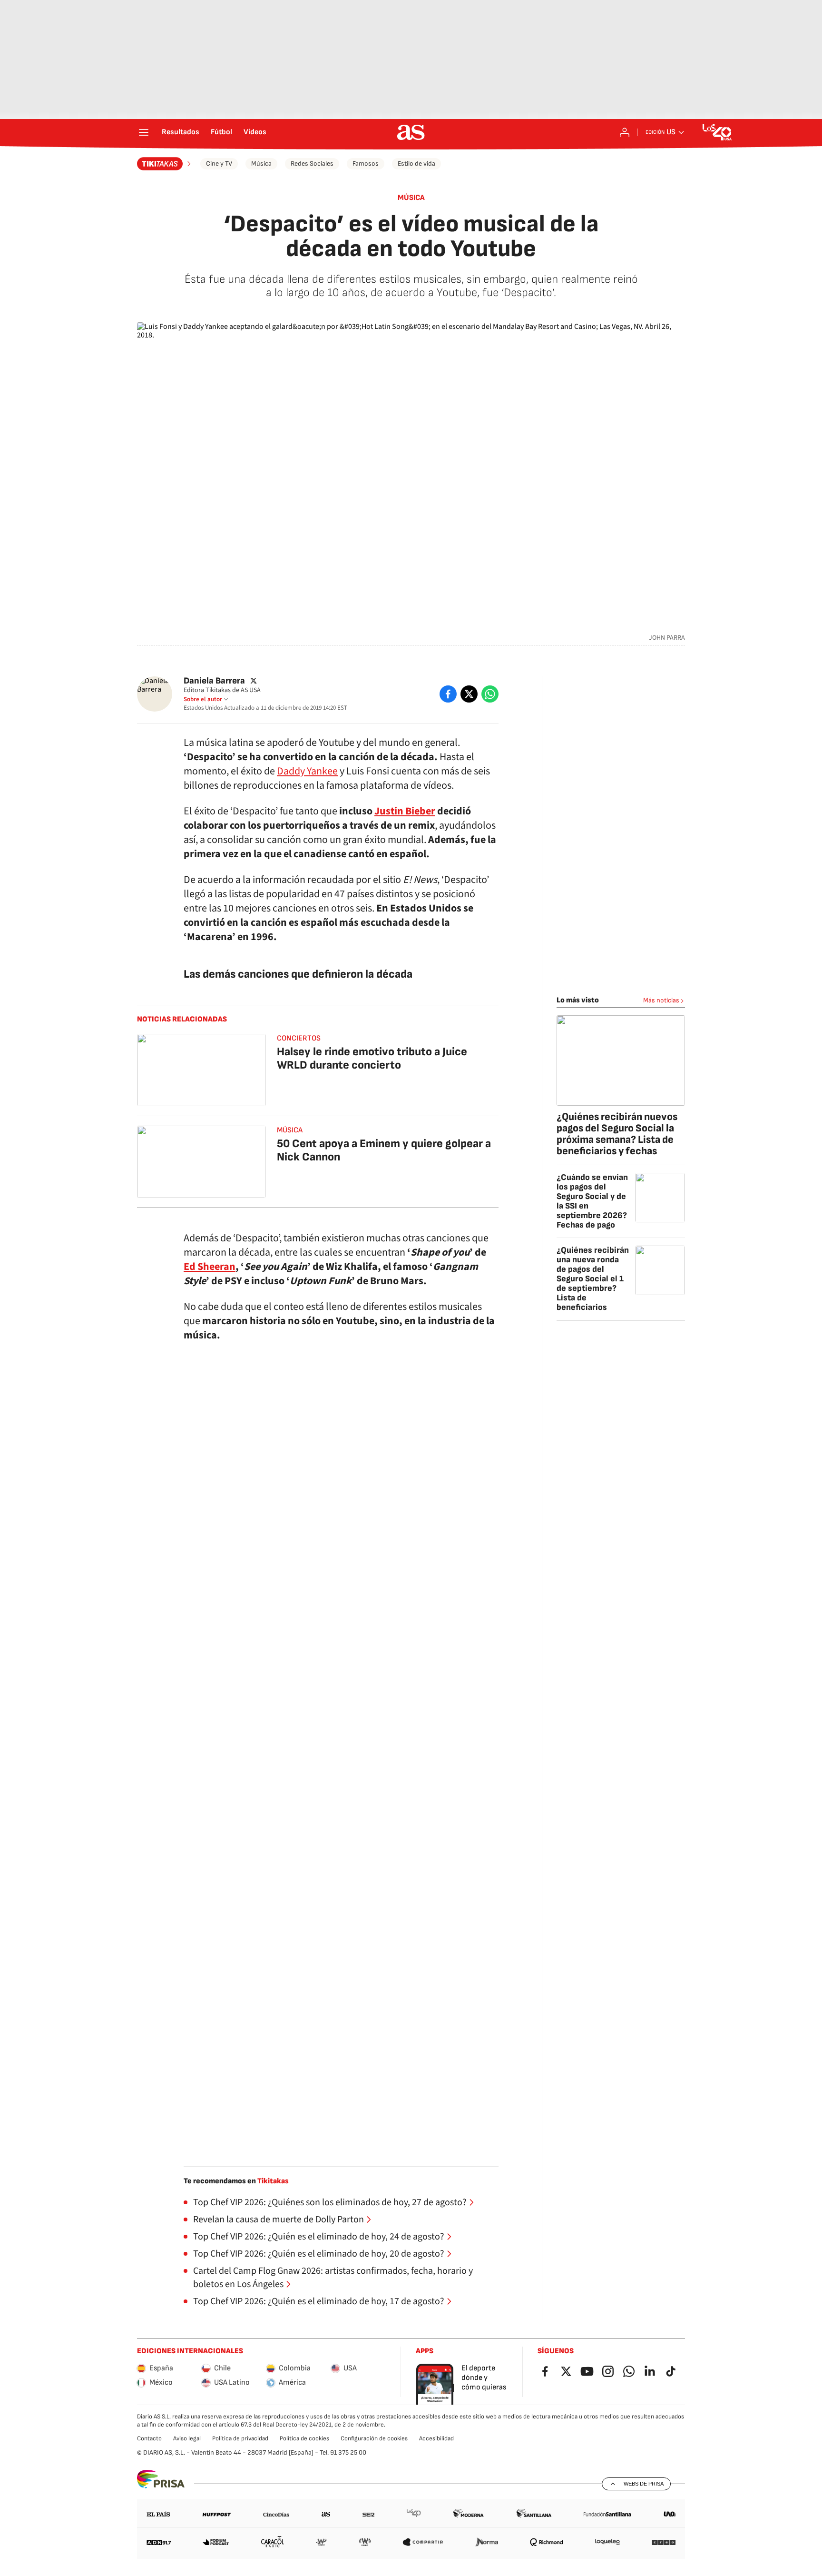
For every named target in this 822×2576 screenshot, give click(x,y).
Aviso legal (187, 2438)
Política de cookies (304, 2438)
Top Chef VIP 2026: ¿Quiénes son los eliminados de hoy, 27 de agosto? (330, 2202)
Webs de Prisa (644, 2484)
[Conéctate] (625, 132)
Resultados (181, 132)
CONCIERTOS (299, 1038)
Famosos (366, 163)
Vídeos (255, 132)
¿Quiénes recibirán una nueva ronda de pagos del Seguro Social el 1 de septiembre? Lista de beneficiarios (593, 1279)
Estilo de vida (416, 163)
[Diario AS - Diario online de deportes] (411, 132)
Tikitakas (273, 2181)
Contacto (149, 2438)
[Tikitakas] (165, 164)
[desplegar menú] (144, 132)
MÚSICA (411, 198)
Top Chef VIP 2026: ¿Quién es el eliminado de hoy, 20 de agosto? (319, 2254)
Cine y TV (219, 163)
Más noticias (661, 1000)
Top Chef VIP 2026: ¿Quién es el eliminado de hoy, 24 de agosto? (319, 2237)
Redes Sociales (312, 163)
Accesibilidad (436, 2438)
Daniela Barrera (214, 681)
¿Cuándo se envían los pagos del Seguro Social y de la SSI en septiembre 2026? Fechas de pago (592, 1201)
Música (261, 163)
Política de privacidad (240, 2438)
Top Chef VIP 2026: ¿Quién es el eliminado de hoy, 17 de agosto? (319, 2301)
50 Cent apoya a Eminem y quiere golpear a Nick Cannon (384, 1150)
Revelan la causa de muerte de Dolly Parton (279, 2219)
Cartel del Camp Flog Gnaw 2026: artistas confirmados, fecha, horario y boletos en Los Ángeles (333, 2278)
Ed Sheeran (210, 1267)
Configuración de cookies (374, 2438)
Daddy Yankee (307, 771)
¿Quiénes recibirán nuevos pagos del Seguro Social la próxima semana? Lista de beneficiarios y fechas (617, 1134)
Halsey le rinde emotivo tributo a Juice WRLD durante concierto (372, 1058)
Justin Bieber (405, 811)
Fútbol (221, 132)
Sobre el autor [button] (203, 699)
